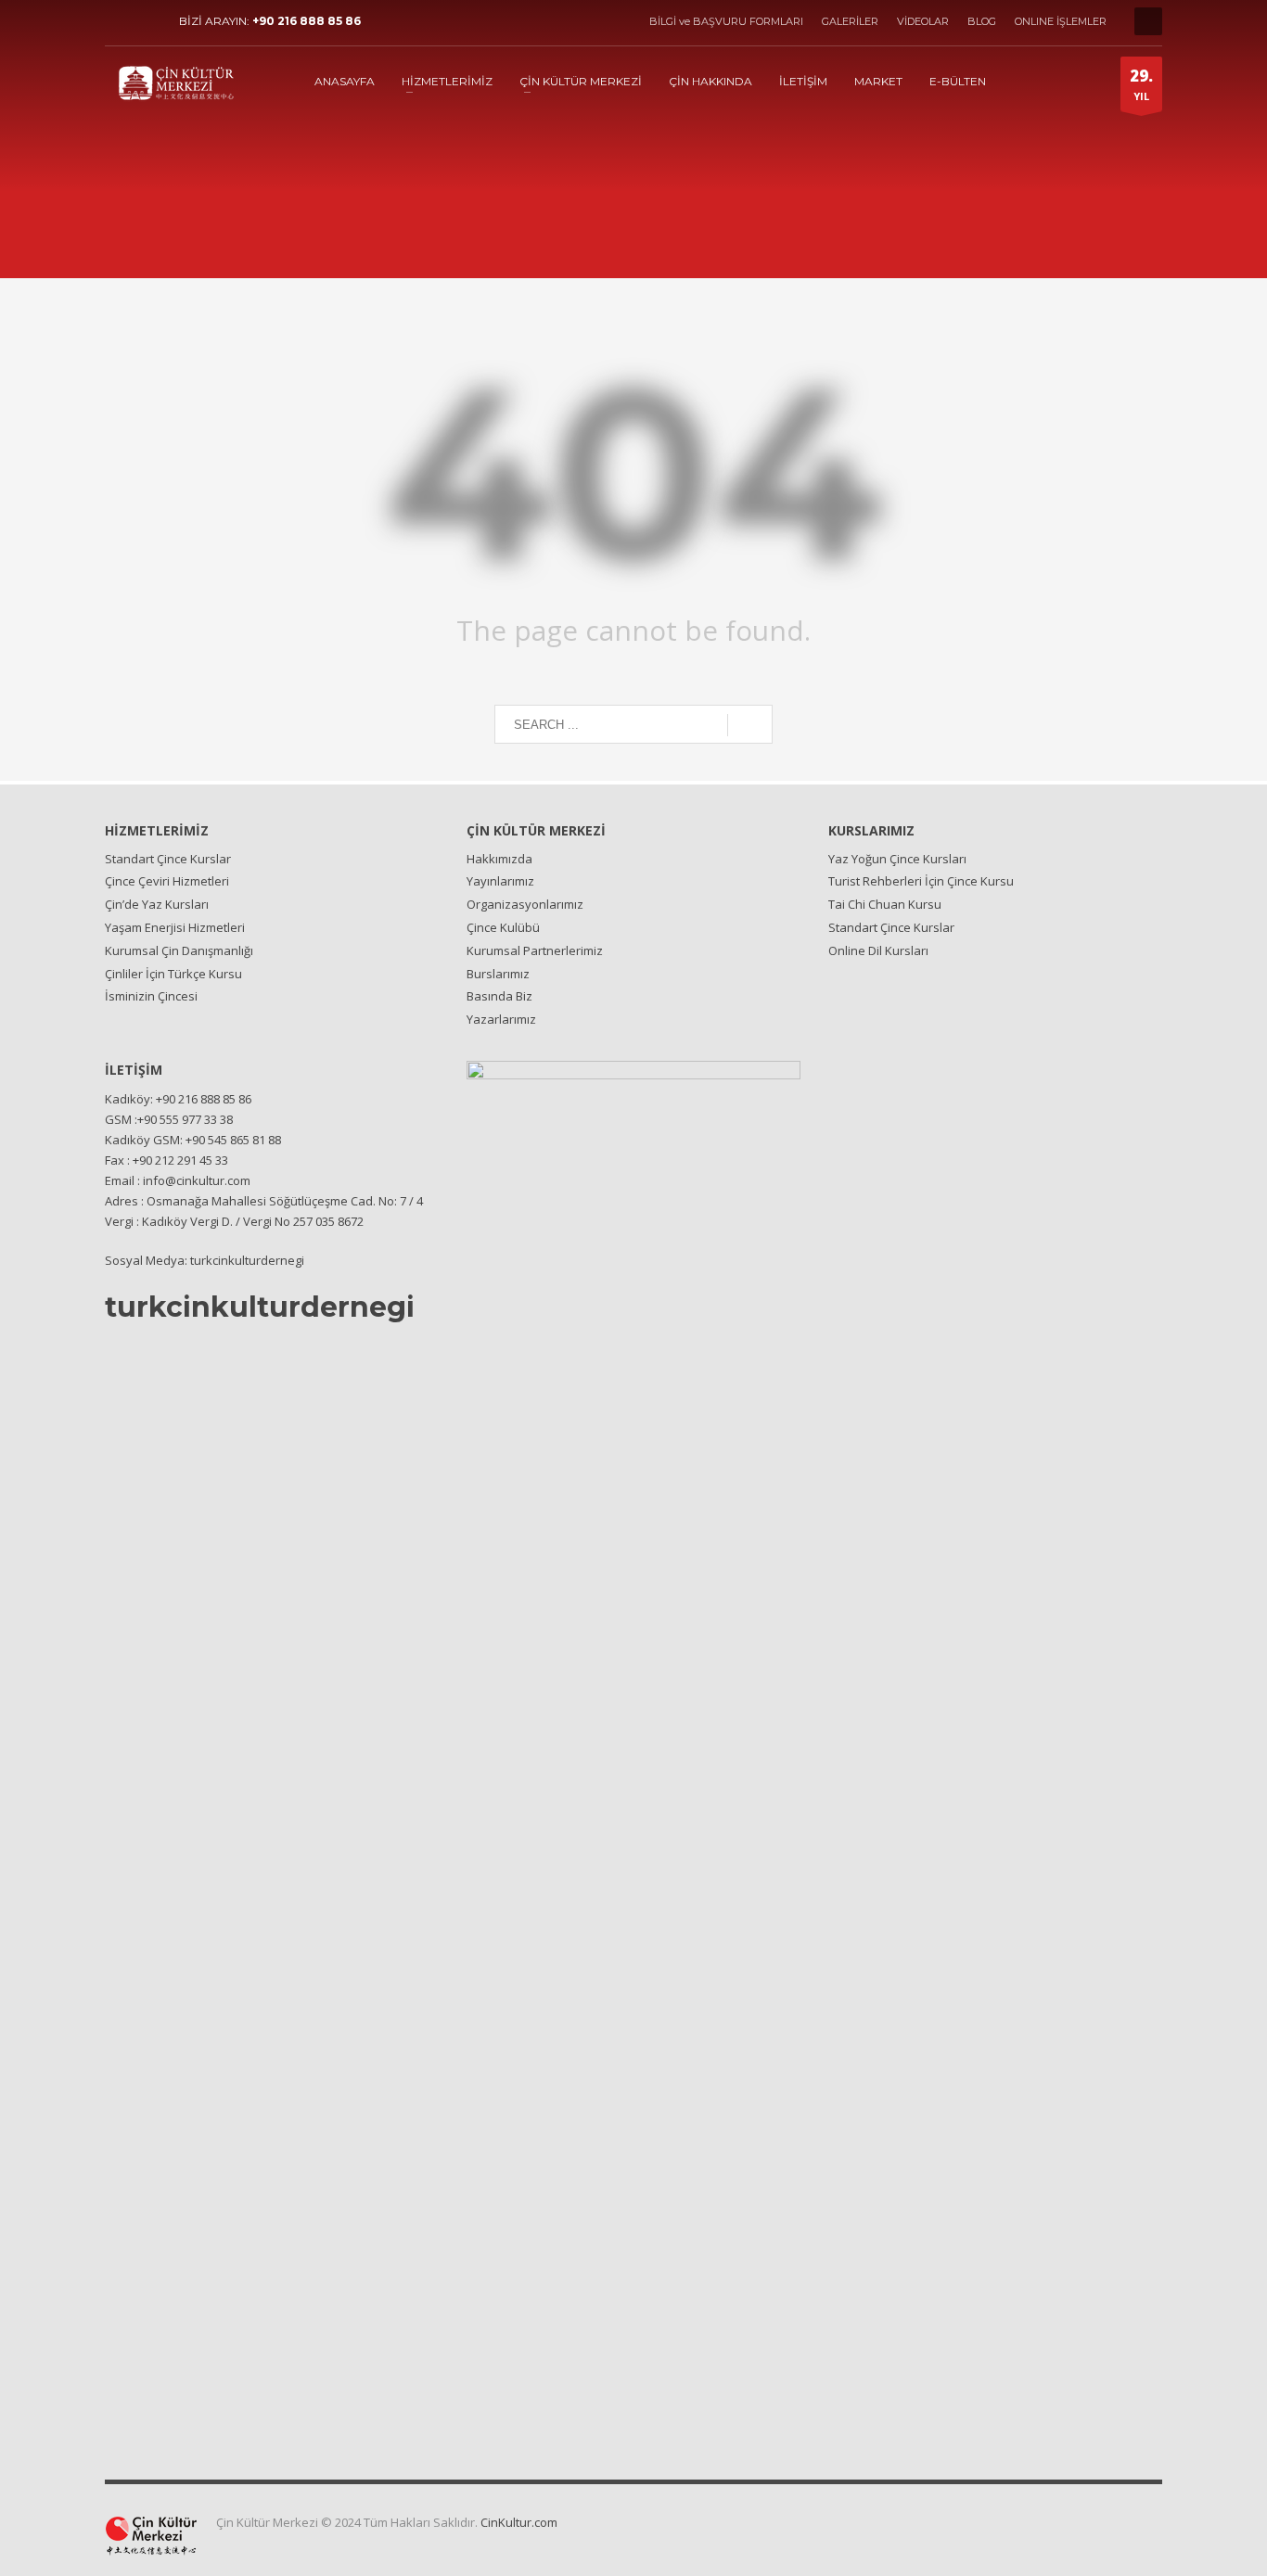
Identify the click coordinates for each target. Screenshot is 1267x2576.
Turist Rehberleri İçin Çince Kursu (921, 881)
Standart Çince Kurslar (168, 859)
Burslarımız (498, 974)
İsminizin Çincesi (151, 996)
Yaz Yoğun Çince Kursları (897, 859)
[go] (750, 725)
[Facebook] (119, 21)
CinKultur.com (519, 2522)
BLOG (982, 21)
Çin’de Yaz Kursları (157, 904)
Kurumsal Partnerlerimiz (535, 950)
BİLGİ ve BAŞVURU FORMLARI (726, 21)
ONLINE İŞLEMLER (1061, 21)
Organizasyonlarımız (525, 904)
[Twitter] (147, 21)
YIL (1141, 84)
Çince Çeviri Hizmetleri (167, 881)
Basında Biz (499, 996)
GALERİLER (850, 21)
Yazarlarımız (501, 1019)
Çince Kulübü (503, 927)
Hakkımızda (499, 859)
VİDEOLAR (923, 21)
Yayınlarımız (500, 881)
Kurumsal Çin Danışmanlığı (179, 950)
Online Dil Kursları (878, 950)
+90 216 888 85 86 (307, 21)
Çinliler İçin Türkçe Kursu (173, 974)
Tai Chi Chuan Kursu (885, 904)
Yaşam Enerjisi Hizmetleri (175, 927)
